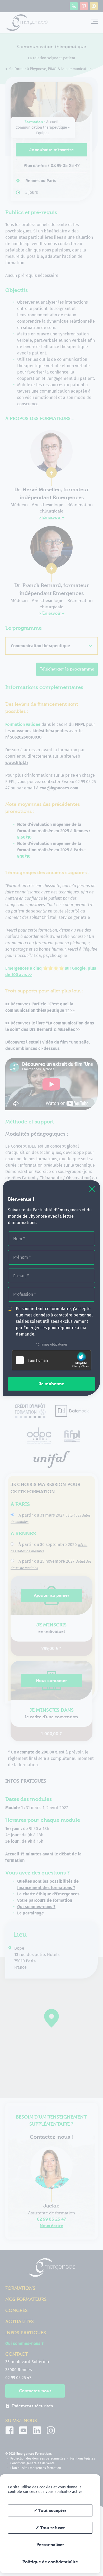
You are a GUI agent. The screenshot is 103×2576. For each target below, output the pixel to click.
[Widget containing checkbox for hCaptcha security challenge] (51, 1360)
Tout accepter (52, 2511)
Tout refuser (52, 2528)
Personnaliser (50, 2545)
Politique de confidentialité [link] (50, 2562)
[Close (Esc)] (92, 1189)
